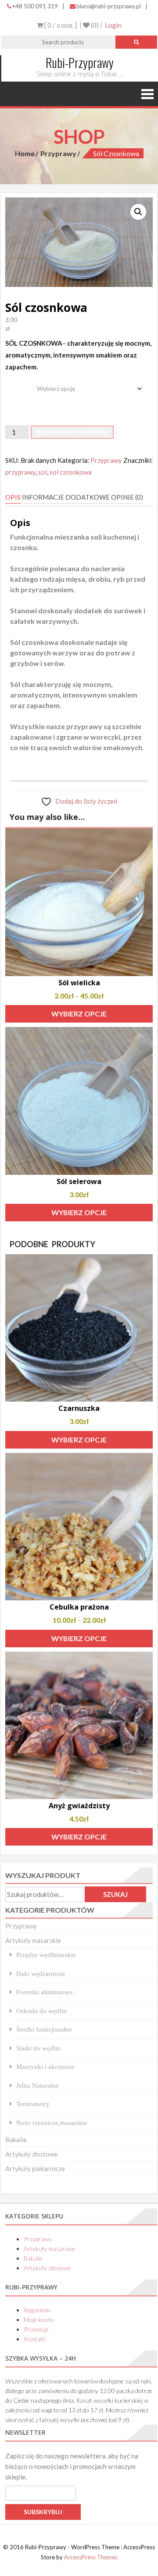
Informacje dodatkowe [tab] (66, 497)
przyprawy (20, 472)
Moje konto (39, 2320)
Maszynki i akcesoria (45, 2066)
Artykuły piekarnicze (35, 2168)
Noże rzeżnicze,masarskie (52, 2123)
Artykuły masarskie (33, 1940)
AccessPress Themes (91, 2557)
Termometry (33, 2104)
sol (43, 472)
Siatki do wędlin (38, 2048)
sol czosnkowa (71, 472)
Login (113, 25)
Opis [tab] (13, 497)
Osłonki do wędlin (41, 2011)
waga (14, 382)
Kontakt (35, 2339)
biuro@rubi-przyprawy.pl (109, 6)
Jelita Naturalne (38, 2085)
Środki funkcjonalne (44, 2029)
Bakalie (16, 2140)
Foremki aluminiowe (45, 1992)
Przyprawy (58, 153)
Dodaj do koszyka (76, 432)
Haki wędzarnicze (41, 1973)
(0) (94, 25)
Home (25, 153)
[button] (138, 212)
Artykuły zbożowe (32, 2154)
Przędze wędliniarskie (46, 1955)
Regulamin (37, 2310)
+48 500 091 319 (35, 6)
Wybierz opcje (79, 1014)
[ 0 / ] (60, 25)
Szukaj (115, 1894)
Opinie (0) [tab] (127, 497)
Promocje (36, 2329)
